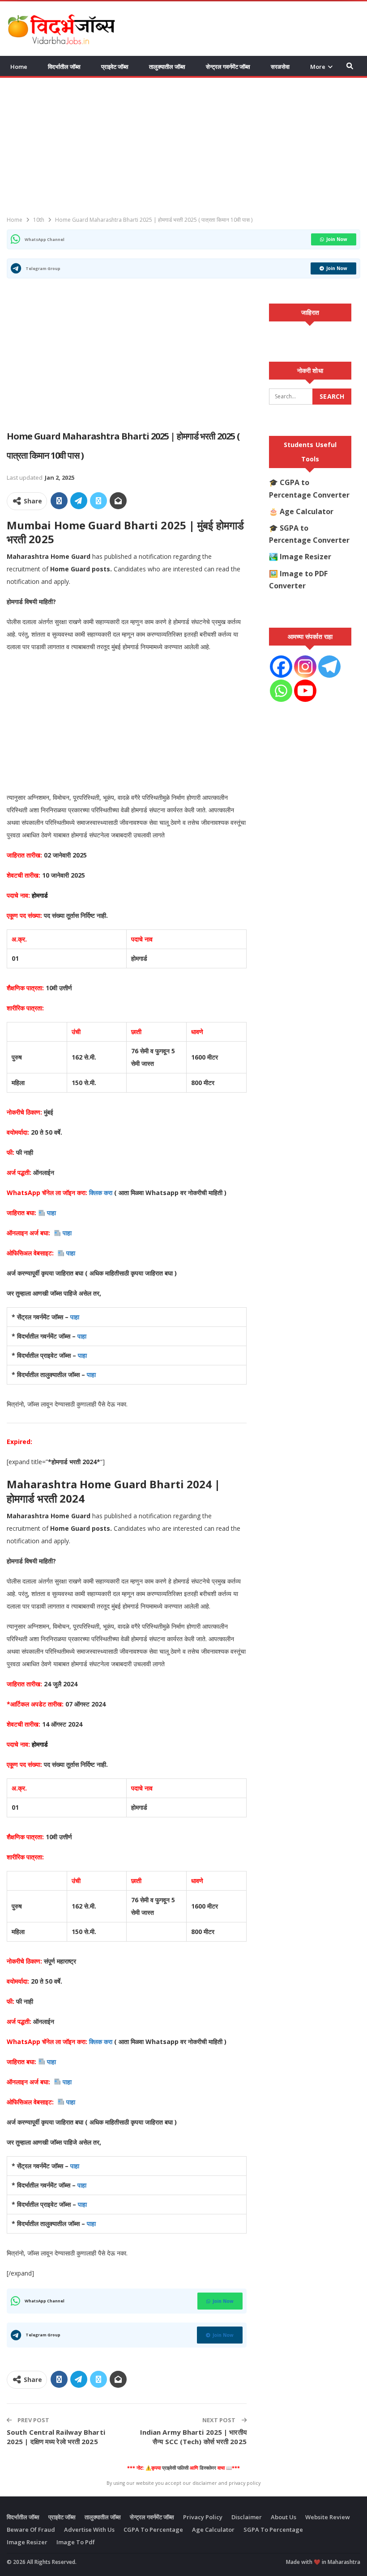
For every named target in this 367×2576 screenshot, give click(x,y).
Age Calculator (307, 511)
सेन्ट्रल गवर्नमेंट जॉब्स (228, 67)
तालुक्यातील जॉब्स (167, 67)
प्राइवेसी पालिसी (175, 2468)
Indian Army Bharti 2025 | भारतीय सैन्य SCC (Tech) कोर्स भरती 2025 (193, 2437)
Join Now (337, 239)
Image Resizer (305, 557)
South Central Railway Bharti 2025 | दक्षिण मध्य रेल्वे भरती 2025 (56, 2437)
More (318, 67)
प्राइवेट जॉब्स (115, 67)
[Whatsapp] (281, 691)
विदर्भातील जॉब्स (64, 67)
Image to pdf (76, 2542)
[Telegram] (329, 667)
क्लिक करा (102, 1193)
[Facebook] (281, 667)
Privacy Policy (203, 2517)
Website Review (328, 2517)
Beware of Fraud (31, 2530)
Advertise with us (89, 2530)
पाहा (51, 1213)
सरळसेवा (280, 67)
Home (19, 67)
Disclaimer (247, 2517)
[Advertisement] (256, 27)
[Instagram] (305, 667)
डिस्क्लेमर (208, 2468)
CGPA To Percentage (153, 2530)
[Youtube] (305, 691)
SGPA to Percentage (273, 2530)
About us (284, 2517)
